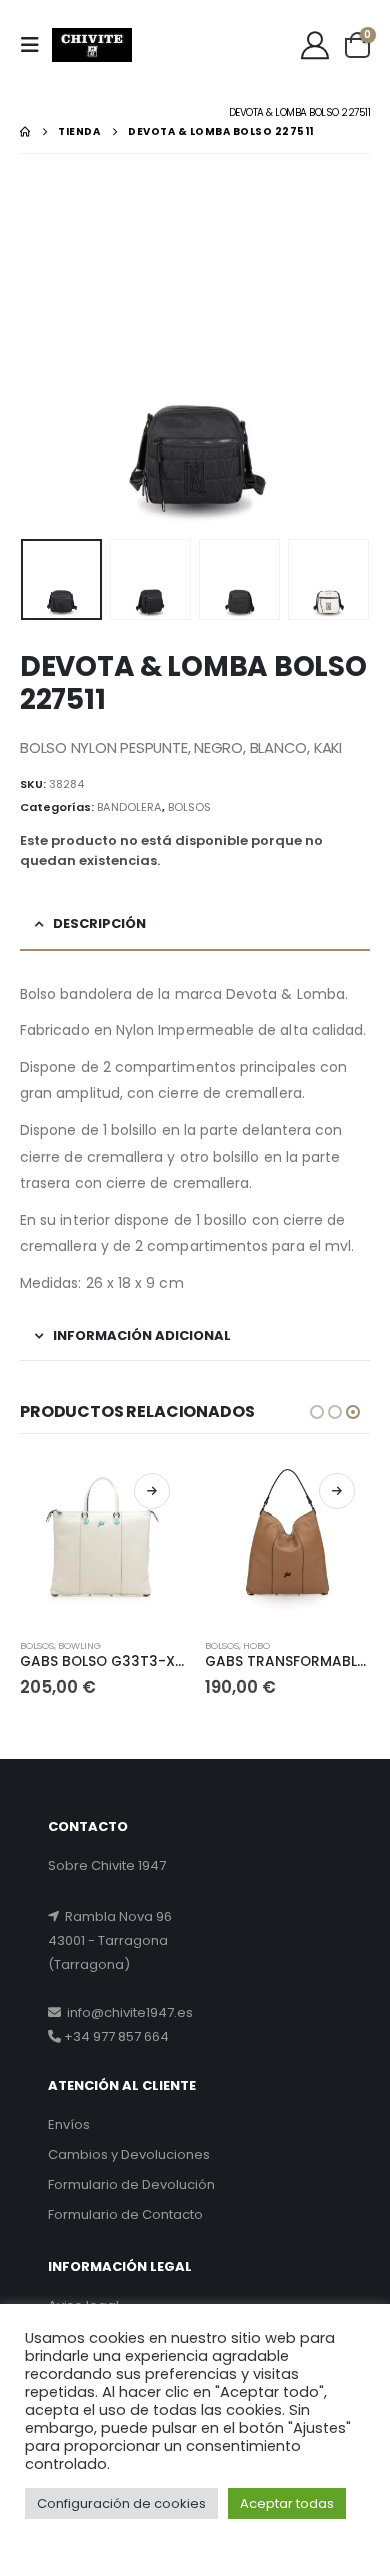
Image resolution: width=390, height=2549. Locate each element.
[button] (36, 45)
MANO (360, 1645)
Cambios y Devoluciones (129, 2154)
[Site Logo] (92, 45)
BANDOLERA (129, 807)
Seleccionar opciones (70, 1491)
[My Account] (315, 45)
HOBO (174, 1645)
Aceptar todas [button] (287, 2503)
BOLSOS (189, 807)
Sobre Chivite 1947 (107, 1865)
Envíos (69, 2124)
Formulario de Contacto (125, 2214)
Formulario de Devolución (131, 2184)
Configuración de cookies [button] (121, 2503)
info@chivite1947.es (127, 2012)
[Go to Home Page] (25, 132)
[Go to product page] (205, 1540)
